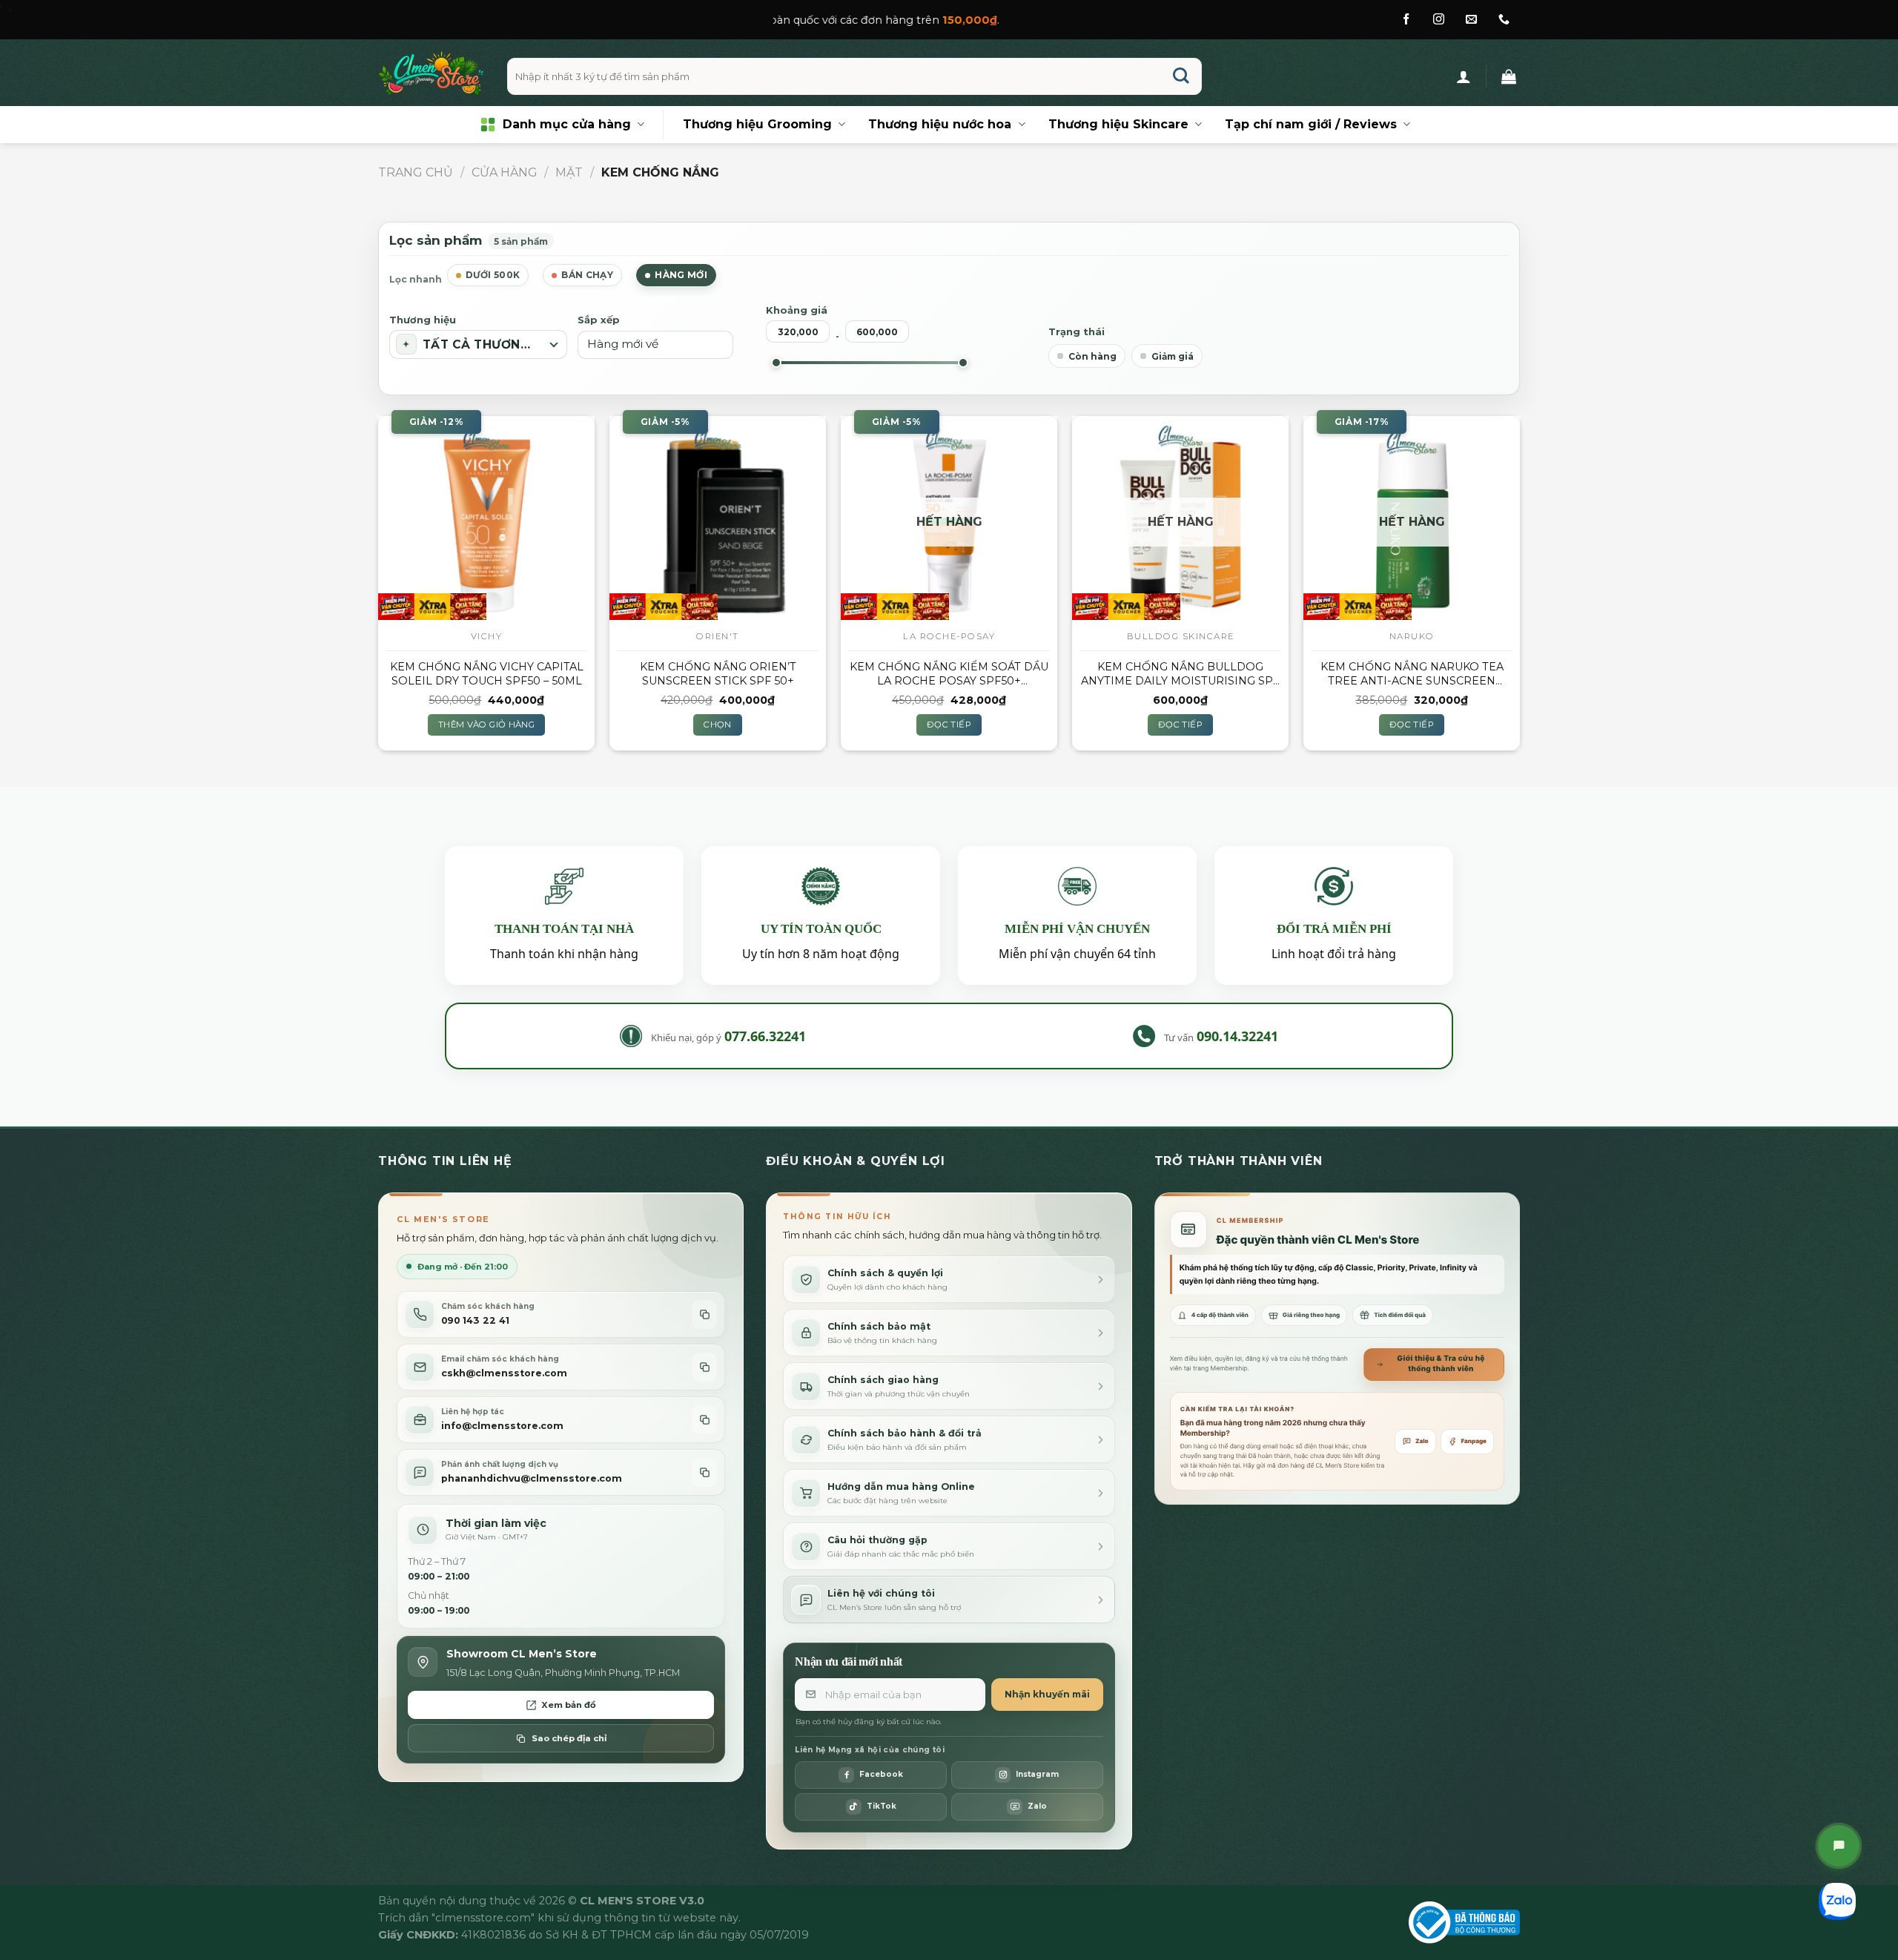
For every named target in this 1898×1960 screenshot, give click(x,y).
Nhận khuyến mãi (1047, 1694)
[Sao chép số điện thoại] (704, 1314)
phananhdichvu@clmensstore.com (532, 1478)
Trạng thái (1077, 331)
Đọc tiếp (949, 725)
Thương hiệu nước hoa (940, 124)
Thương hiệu (423, 320)
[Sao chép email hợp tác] (704, 1420)
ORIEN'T (718, 636)
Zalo (1422, 1441)
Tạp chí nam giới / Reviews (1311, 124)
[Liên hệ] (1839, 1846)
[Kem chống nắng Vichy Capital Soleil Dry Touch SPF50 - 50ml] (486, 518)
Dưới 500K (493, 275)
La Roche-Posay (949, 636)
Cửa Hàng (505, 172)
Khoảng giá (797, 310)
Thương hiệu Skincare (1118, 124)
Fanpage (1474, 1441)
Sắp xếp (599, 320)
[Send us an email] (1471, 20)
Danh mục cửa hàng (567, 124)
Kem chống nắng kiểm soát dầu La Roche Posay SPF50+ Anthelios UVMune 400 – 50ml (949, 674)
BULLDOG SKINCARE (1181, 636)
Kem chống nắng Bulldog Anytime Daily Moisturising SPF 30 (1180, 674)
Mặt (569, 172)
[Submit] (1181, 77)
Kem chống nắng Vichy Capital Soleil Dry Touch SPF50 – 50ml (487, 674)
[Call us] (1504, 20)
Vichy (487, 636)
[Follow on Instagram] (1439, 20)
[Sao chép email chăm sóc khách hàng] (704, 1367)
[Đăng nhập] (1464, 76)
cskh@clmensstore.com (504, 1373)
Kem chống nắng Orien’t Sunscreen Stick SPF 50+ (718, 674)
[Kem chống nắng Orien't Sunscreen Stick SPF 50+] (718, 518)
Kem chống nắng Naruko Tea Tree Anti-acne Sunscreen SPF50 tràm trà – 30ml (1412, 674)
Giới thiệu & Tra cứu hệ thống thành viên (1441, 1364)
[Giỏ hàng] (1509, 76)
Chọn (717, 725)
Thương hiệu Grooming (757, 124)
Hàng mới (681, 275)
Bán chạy (587, 275)
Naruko (1412, 636)
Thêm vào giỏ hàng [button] (486, 725)
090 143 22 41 (475, 1320)
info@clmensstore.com (502, 1426)
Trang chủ (416, 172)
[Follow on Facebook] (1406, 20)
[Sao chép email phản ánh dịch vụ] (704, 1472)
